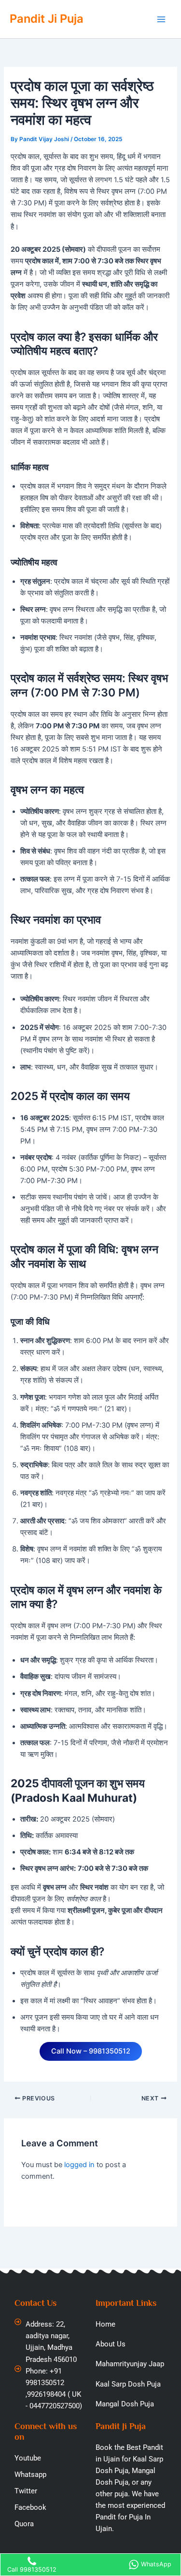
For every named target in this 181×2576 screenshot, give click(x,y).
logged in (79, 2165)
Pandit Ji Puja (47, 19)
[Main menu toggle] (161, 19)
